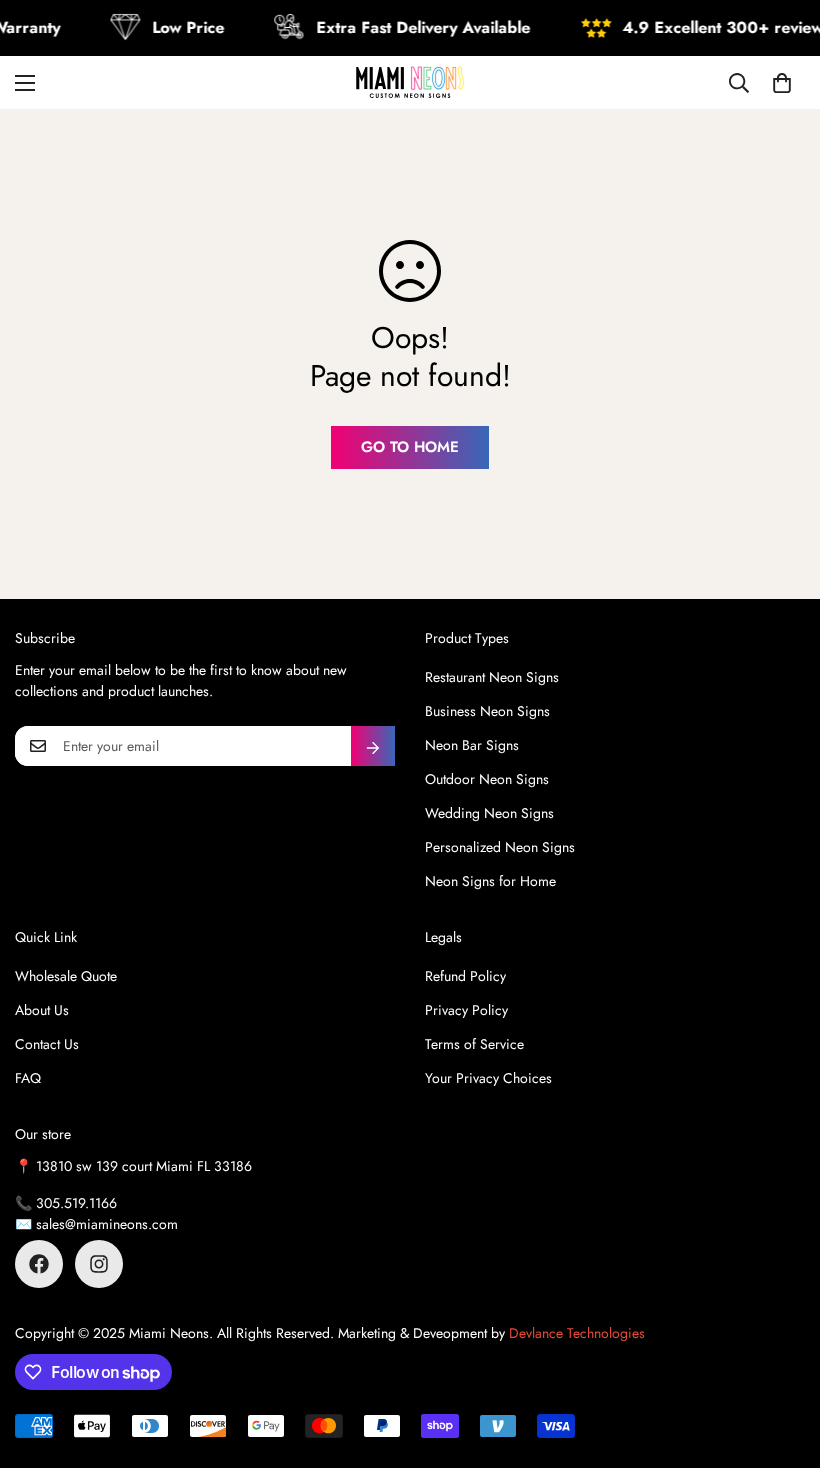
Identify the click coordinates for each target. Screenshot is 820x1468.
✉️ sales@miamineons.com (96, 1224)
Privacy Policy (466, 1010)
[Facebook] (39, 1264)
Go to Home (410, 447)
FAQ (28, 1078)
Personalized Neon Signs (500, 847)
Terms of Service (474, 1044)
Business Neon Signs (487, 711)
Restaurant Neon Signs (492, 677)
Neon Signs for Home (490, 881)
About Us (42, 1010)
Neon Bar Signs (472, 745)
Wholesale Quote (66, 976)
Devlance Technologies (577, 1333)
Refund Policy (465, 976)
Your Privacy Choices (488, 1078)
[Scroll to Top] (781, 1359)
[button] (782, 83)
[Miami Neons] (410, 82)
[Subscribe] (373, 746)
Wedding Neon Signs (489, 813)
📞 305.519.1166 (66, 1203)
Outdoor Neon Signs (487, 779)
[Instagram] (99, 1264)
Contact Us (47, 1044)
